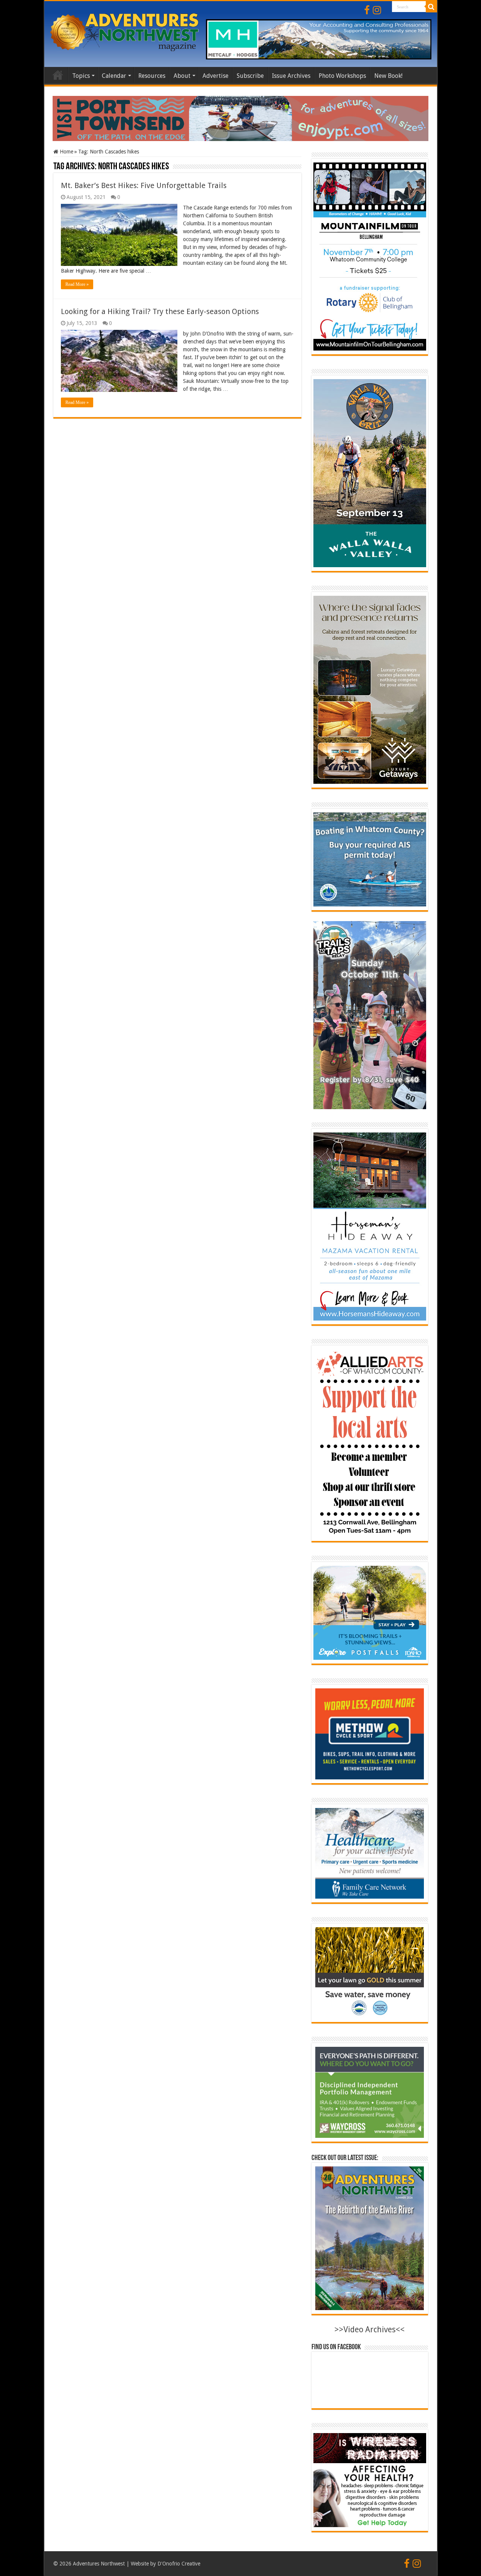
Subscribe (250, 76)
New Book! (388, 76)
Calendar (114, 76)
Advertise (216, 76)
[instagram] (377, 10)
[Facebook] (367, 10)
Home (58, 75)
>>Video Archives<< (370, 2329)
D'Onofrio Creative (179, 2564)
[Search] (431, 7)
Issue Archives (291, 76)
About (182, 76)
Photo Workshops (342, 76)
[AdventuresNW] (125, 31)
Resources (152, 76)
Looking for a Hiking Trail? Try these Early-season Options (160, 311)
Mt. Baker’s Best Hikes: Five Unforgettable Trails (144, 185)
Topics (81, 76)
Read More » (77, 284)
